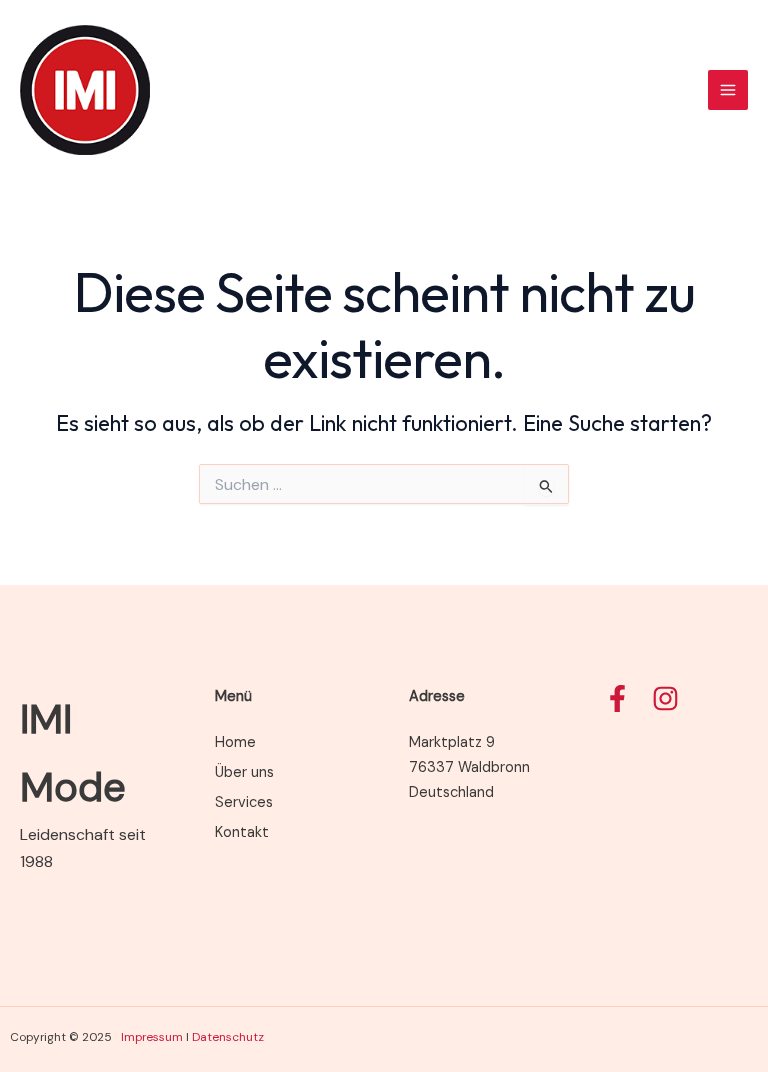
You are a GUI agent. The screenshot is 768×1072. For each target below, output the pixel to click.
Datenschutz (228, 1037)
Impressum (152, 1037)
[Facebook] (617, 698)
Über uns (244, 772)
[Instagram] (665, 698)
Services (244, 802)
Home (235, 742)
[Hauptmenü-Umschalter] (728, 90)
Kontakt (242, 832)
